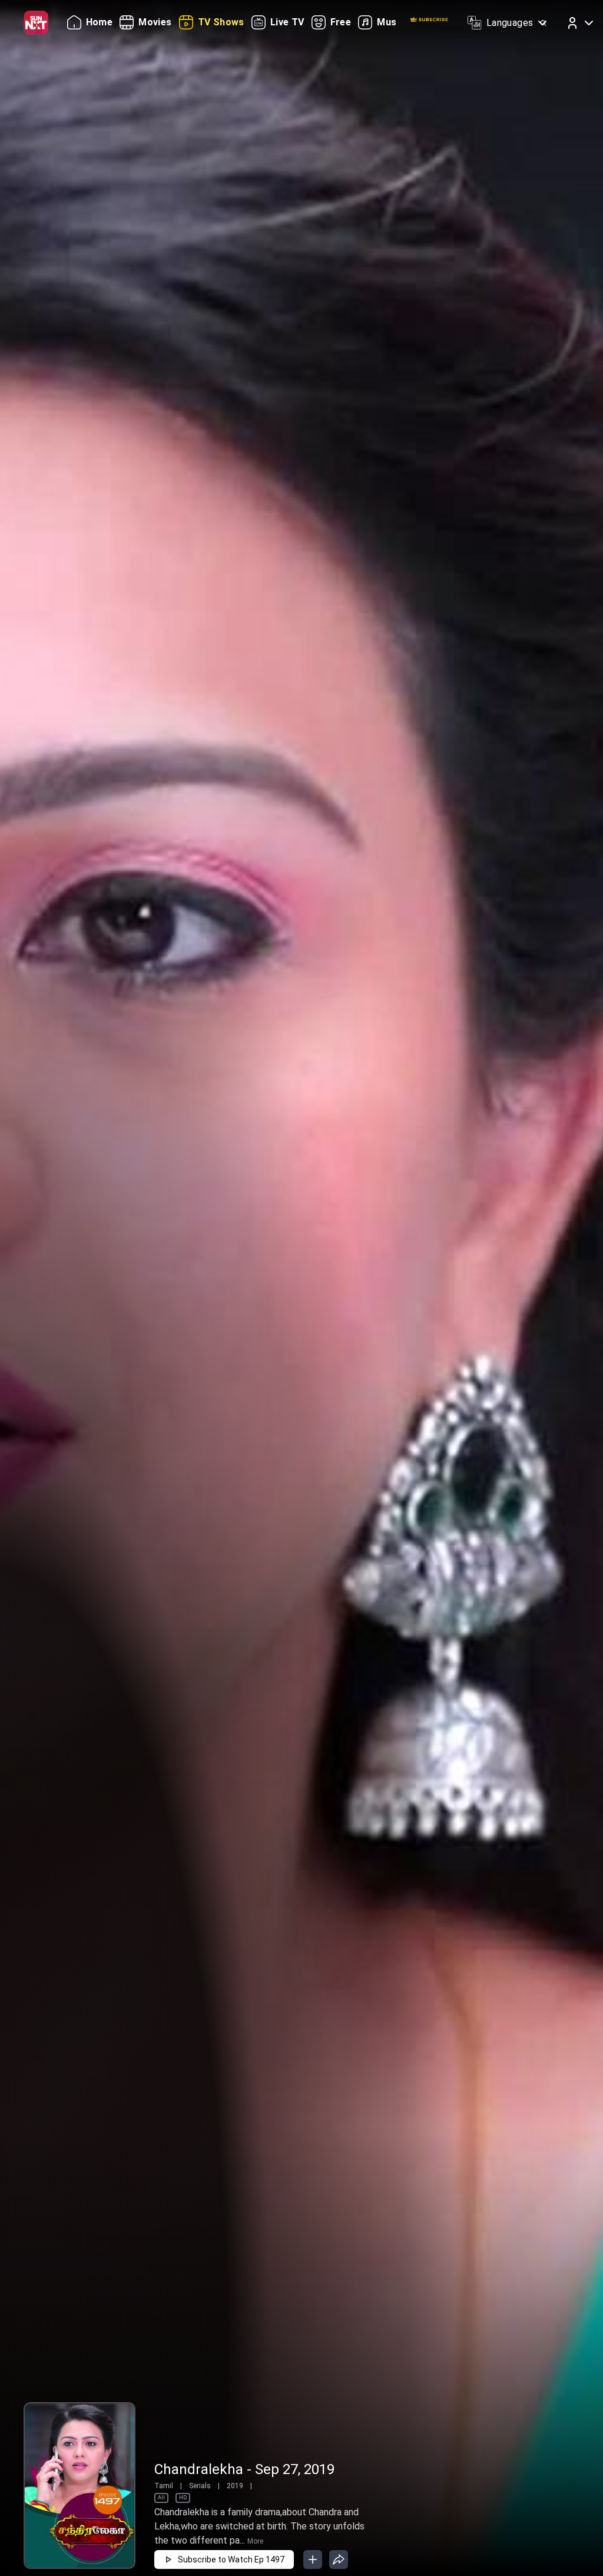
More (255, 2541)
